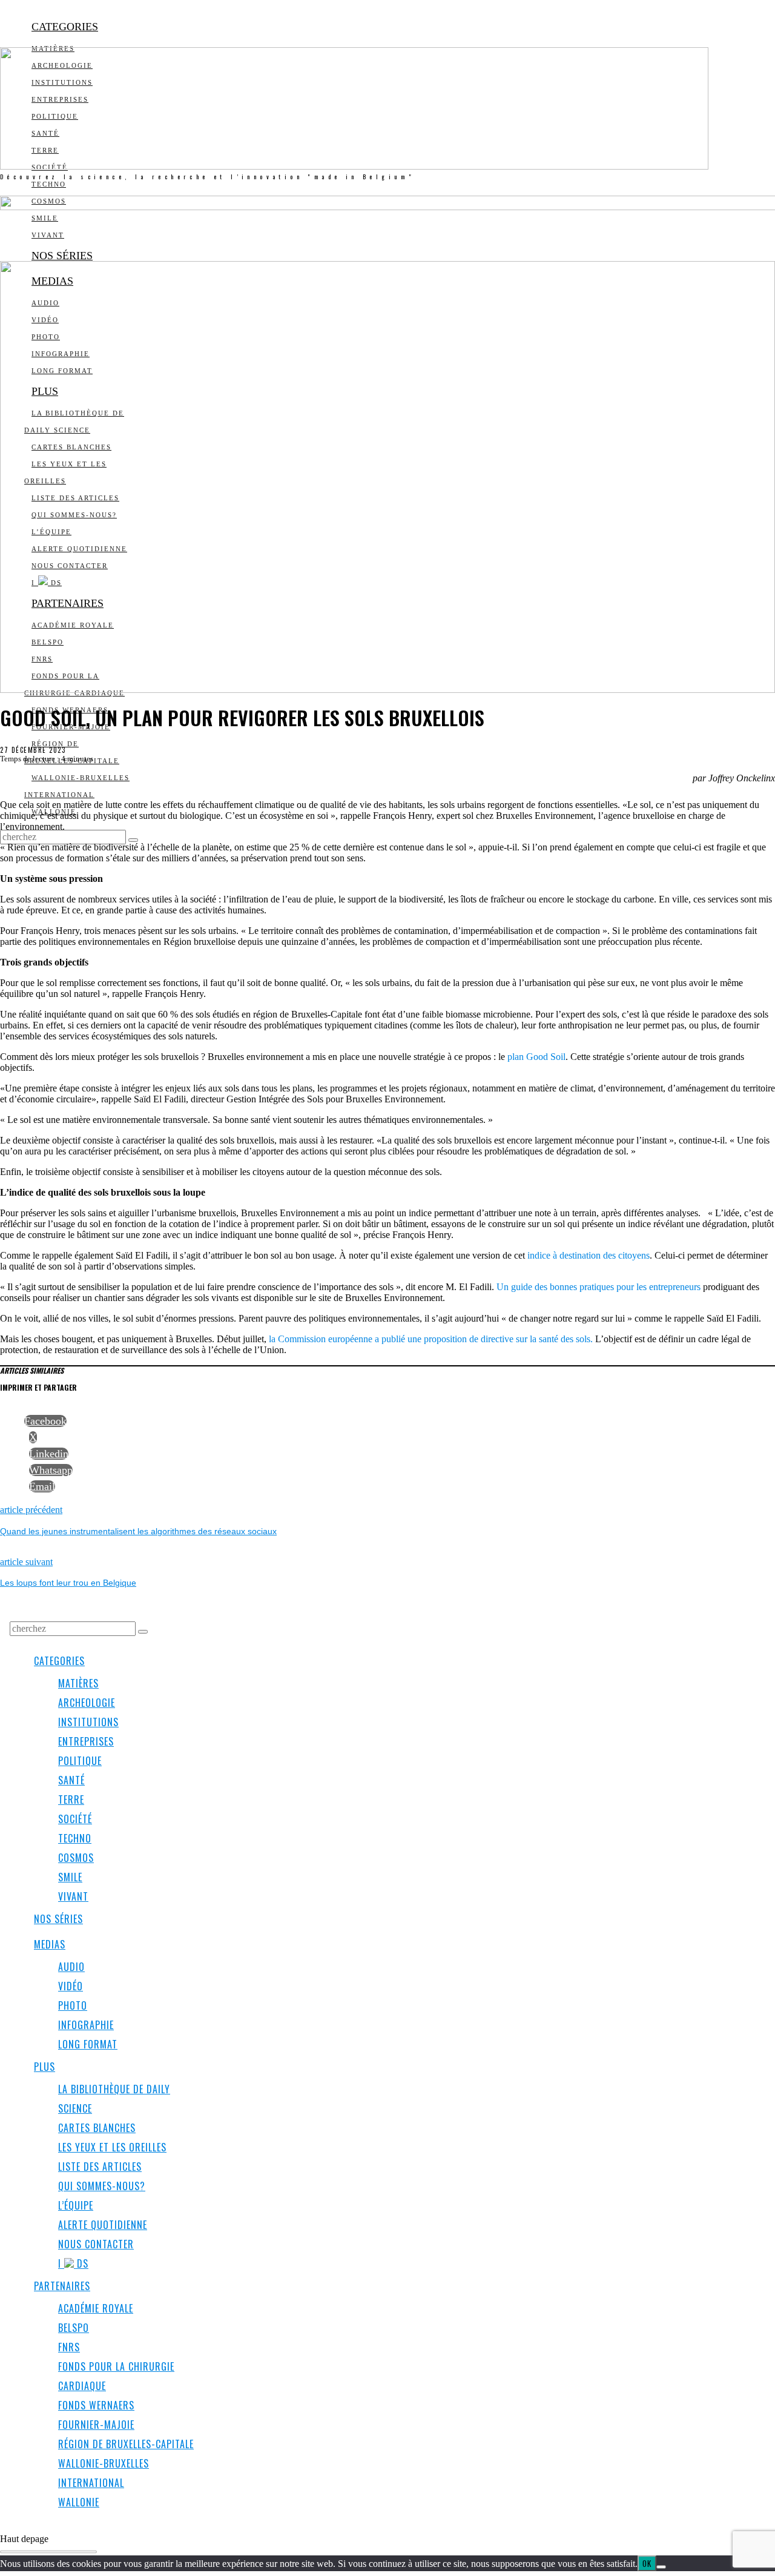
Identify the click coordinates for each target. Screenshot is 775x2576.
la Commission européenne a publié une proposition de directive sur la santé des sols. (430, 1339)
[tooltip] (45, 1421)
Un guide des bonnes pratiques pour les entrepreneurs (599, 1287)
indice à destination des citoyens (589, 1255)
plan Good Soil (536, 1057)
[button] (133, 840)
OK (647, 2563)
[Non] (661, 2567)
